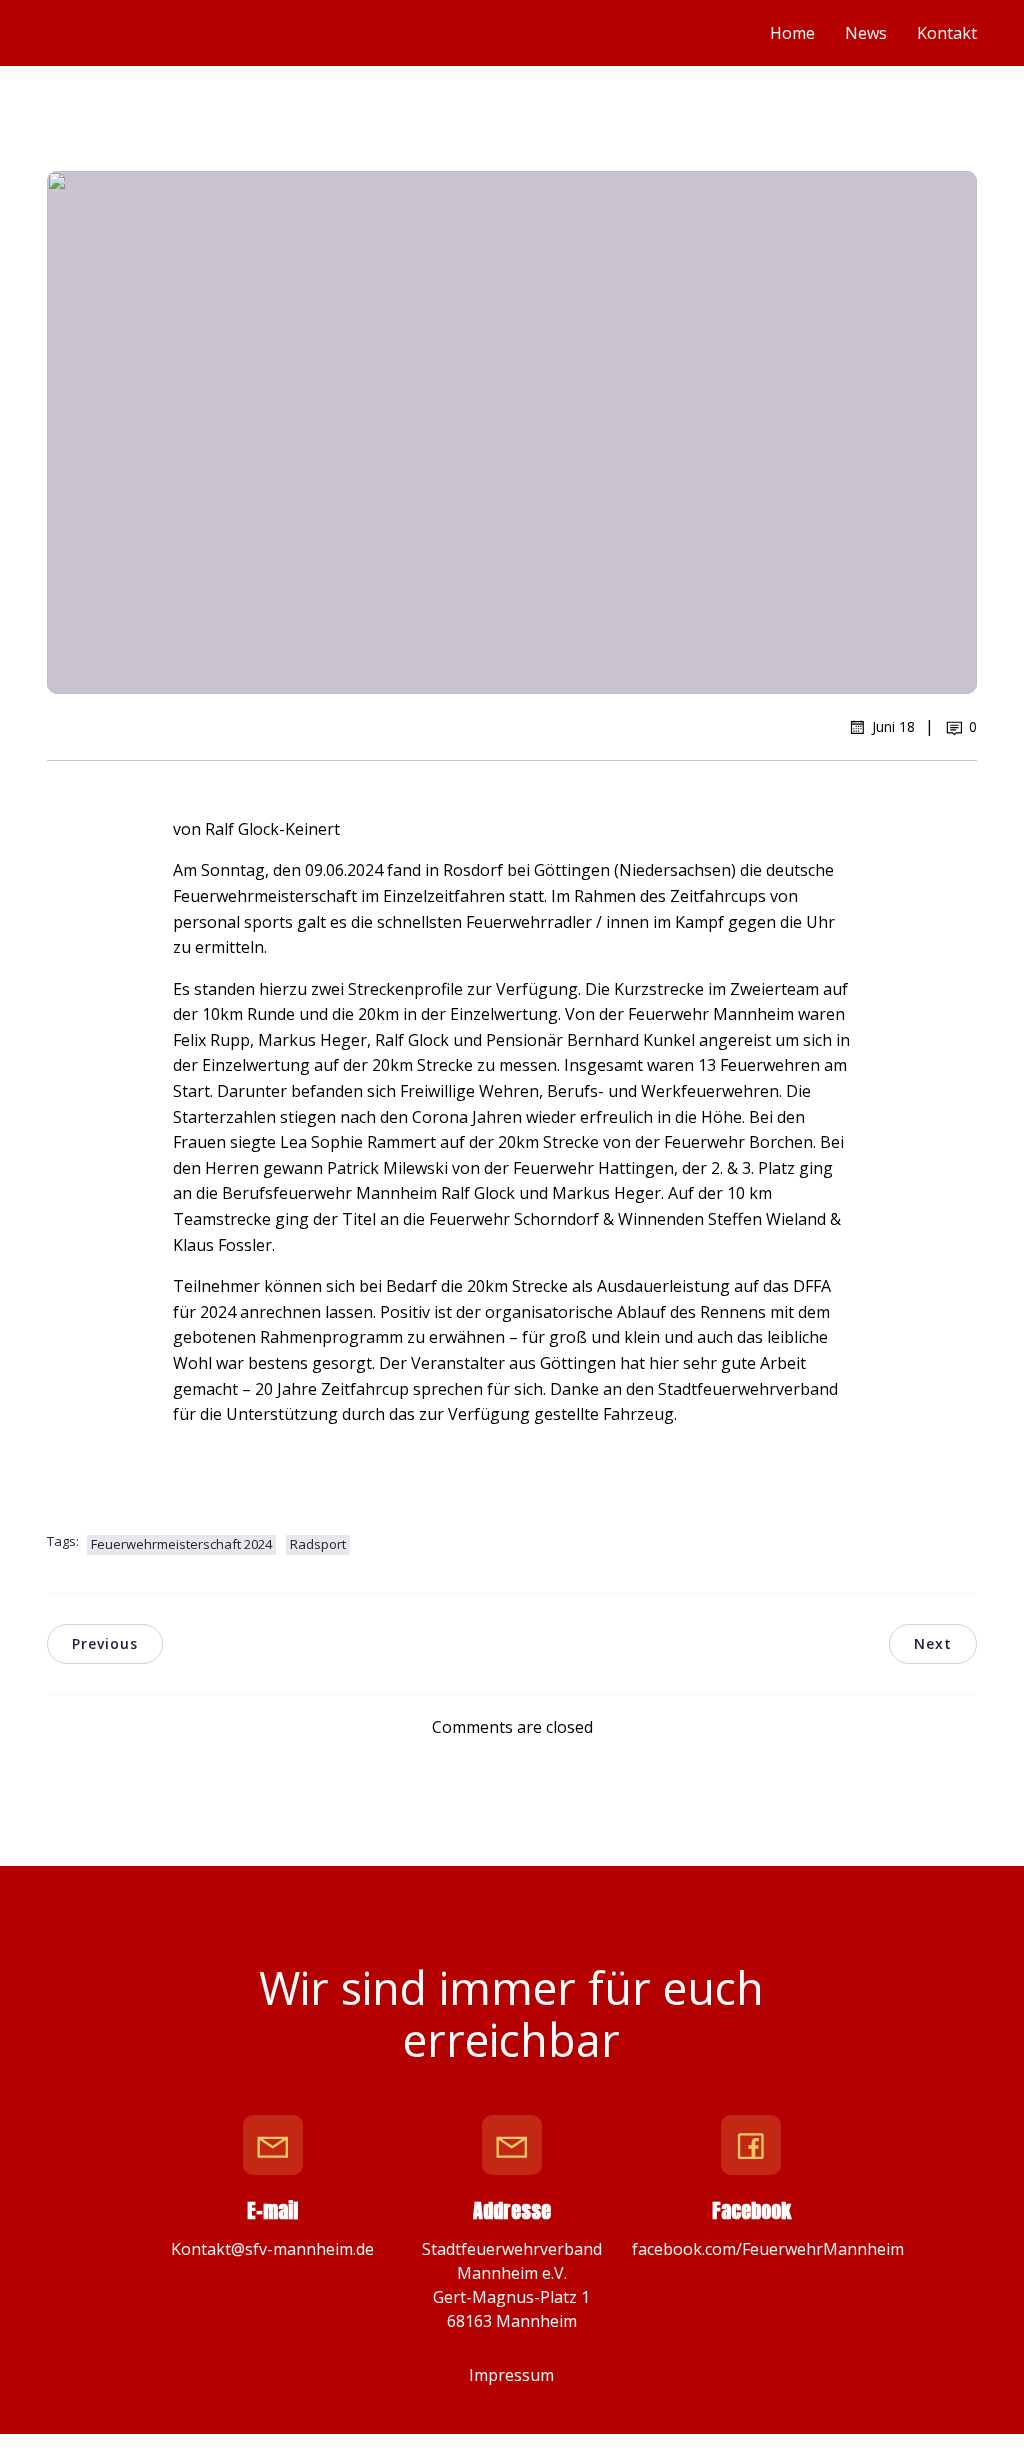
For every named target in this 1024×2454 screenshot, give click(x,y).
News (866, 33)
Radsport (318, 1544)
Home (792, 33)
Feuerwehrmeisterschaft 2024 (181, 1544)
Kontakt (947, 33)
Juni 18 (893, 726)
